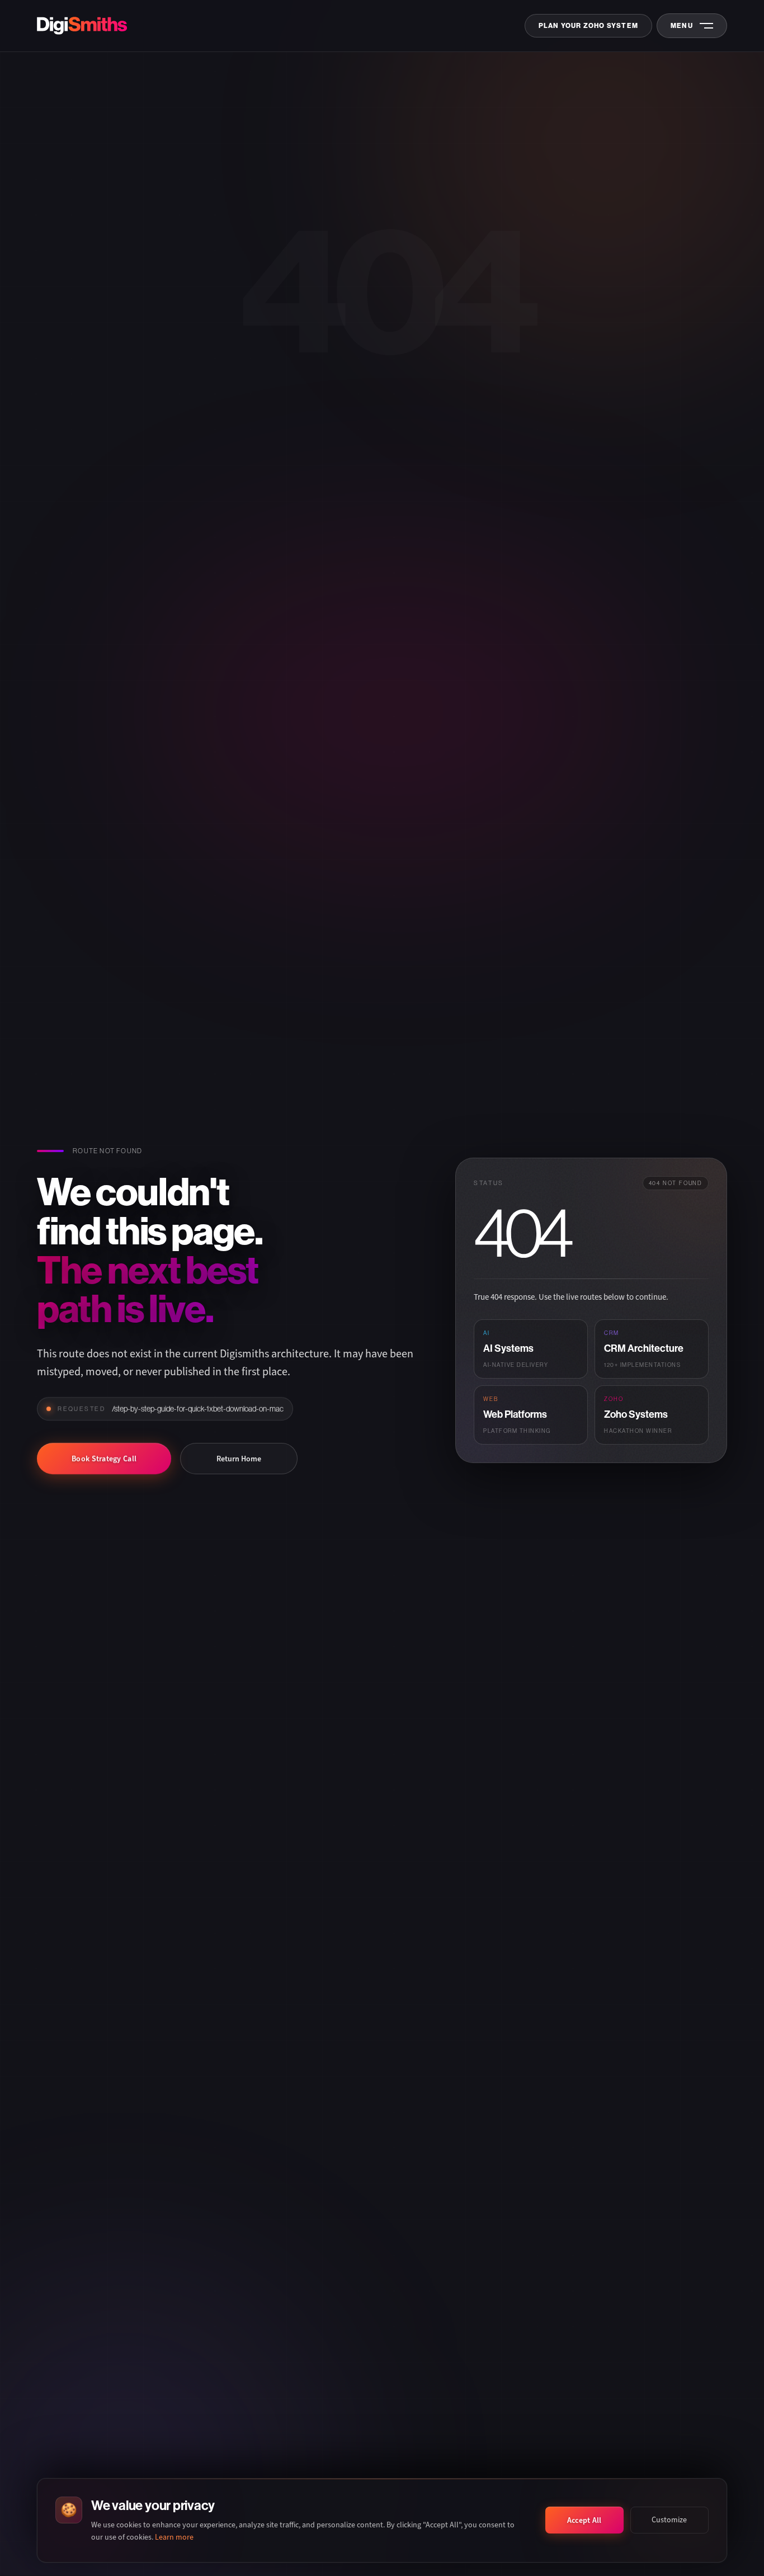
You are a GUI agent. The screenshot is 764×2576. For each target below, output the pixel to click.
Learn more (174, 2537)
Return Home (239, 1459)
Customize (669, 2520)
